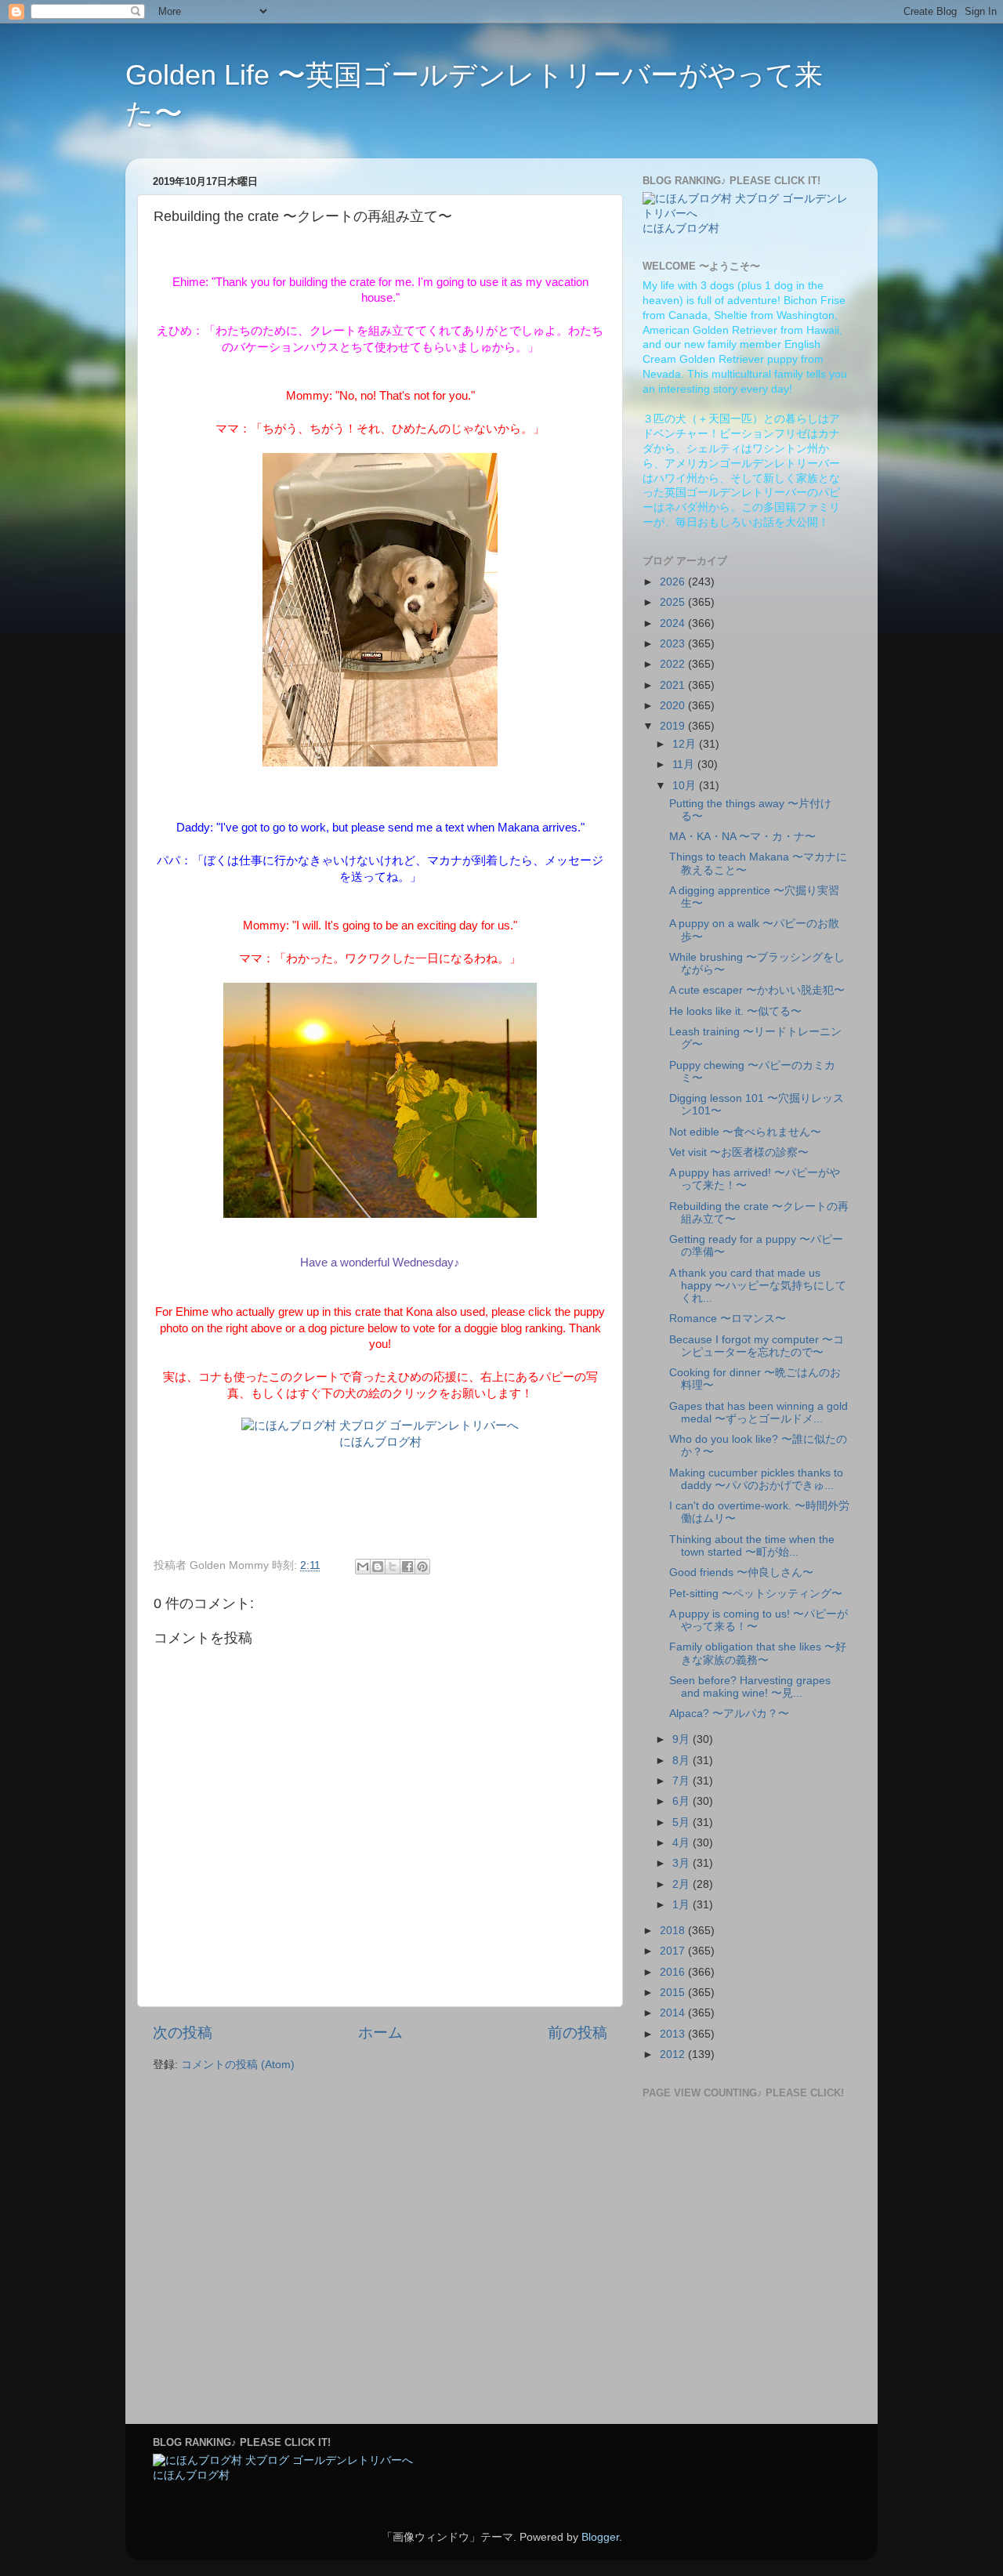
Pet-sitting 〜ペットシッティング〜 (756, 1594)
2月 (683, 1884)
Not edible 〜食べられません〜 (745, 1132)
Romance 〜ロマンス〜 (728, 1319)
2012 (674, 2054)
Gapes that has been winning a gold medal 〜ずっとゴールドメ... (759, 1413)
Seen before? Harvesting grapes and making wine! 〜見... (750, 1687)
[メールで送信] (363, 1567)
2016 (674, 1972)
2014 (674, 2013)
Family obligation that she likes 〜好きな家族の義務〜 (758, 1653)
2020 (674, 706)
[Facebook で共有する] (407, 1567)
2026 (674, 582)
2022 (674, 664)
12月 (686, 744)
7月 (683, 1781)
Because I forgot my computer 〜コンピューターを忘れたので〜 (757, 1346)
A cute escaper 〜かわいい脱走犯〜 (757, 990)
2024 (674, 623)
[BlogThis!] (378, 1567)
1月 (683, 1905)
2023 (674, 644)
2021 (674, 685)
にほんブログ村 (380, 1442)
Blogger (600, 2537)
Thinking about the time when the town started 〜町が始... (752, 1546)
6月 (683, 1801)
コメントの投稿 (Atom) (238, 2065)
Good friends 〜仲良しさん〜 (741, 1572)
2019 (674, 726)
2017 (674, 1951)
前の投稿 (578, 2033)
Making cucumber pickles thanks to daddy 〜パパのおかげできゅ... (756, 1479)
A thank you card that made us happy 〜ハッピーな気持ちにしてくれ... (758, 1286)
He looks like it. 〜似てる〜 (735, 1011)
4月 (683, 1843)
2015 (674, 1993)
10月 (686, 786)
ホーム (380, 2033)
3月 (683, 1863)
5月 (683, 1822)
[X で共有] (393, 1567)
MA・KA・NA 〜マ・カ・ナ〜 (742, 837)
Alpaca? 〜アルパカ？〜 (729, 1714)
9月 (683, 1739)
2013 (674, 2034)
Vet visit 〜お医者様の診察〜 (739, 1152)
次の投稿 (183, 2033)
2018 (674, 1931)
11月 (685, 764)
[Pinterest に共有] (422, 1567)
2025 (674, 602)
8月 (683, 1761)
